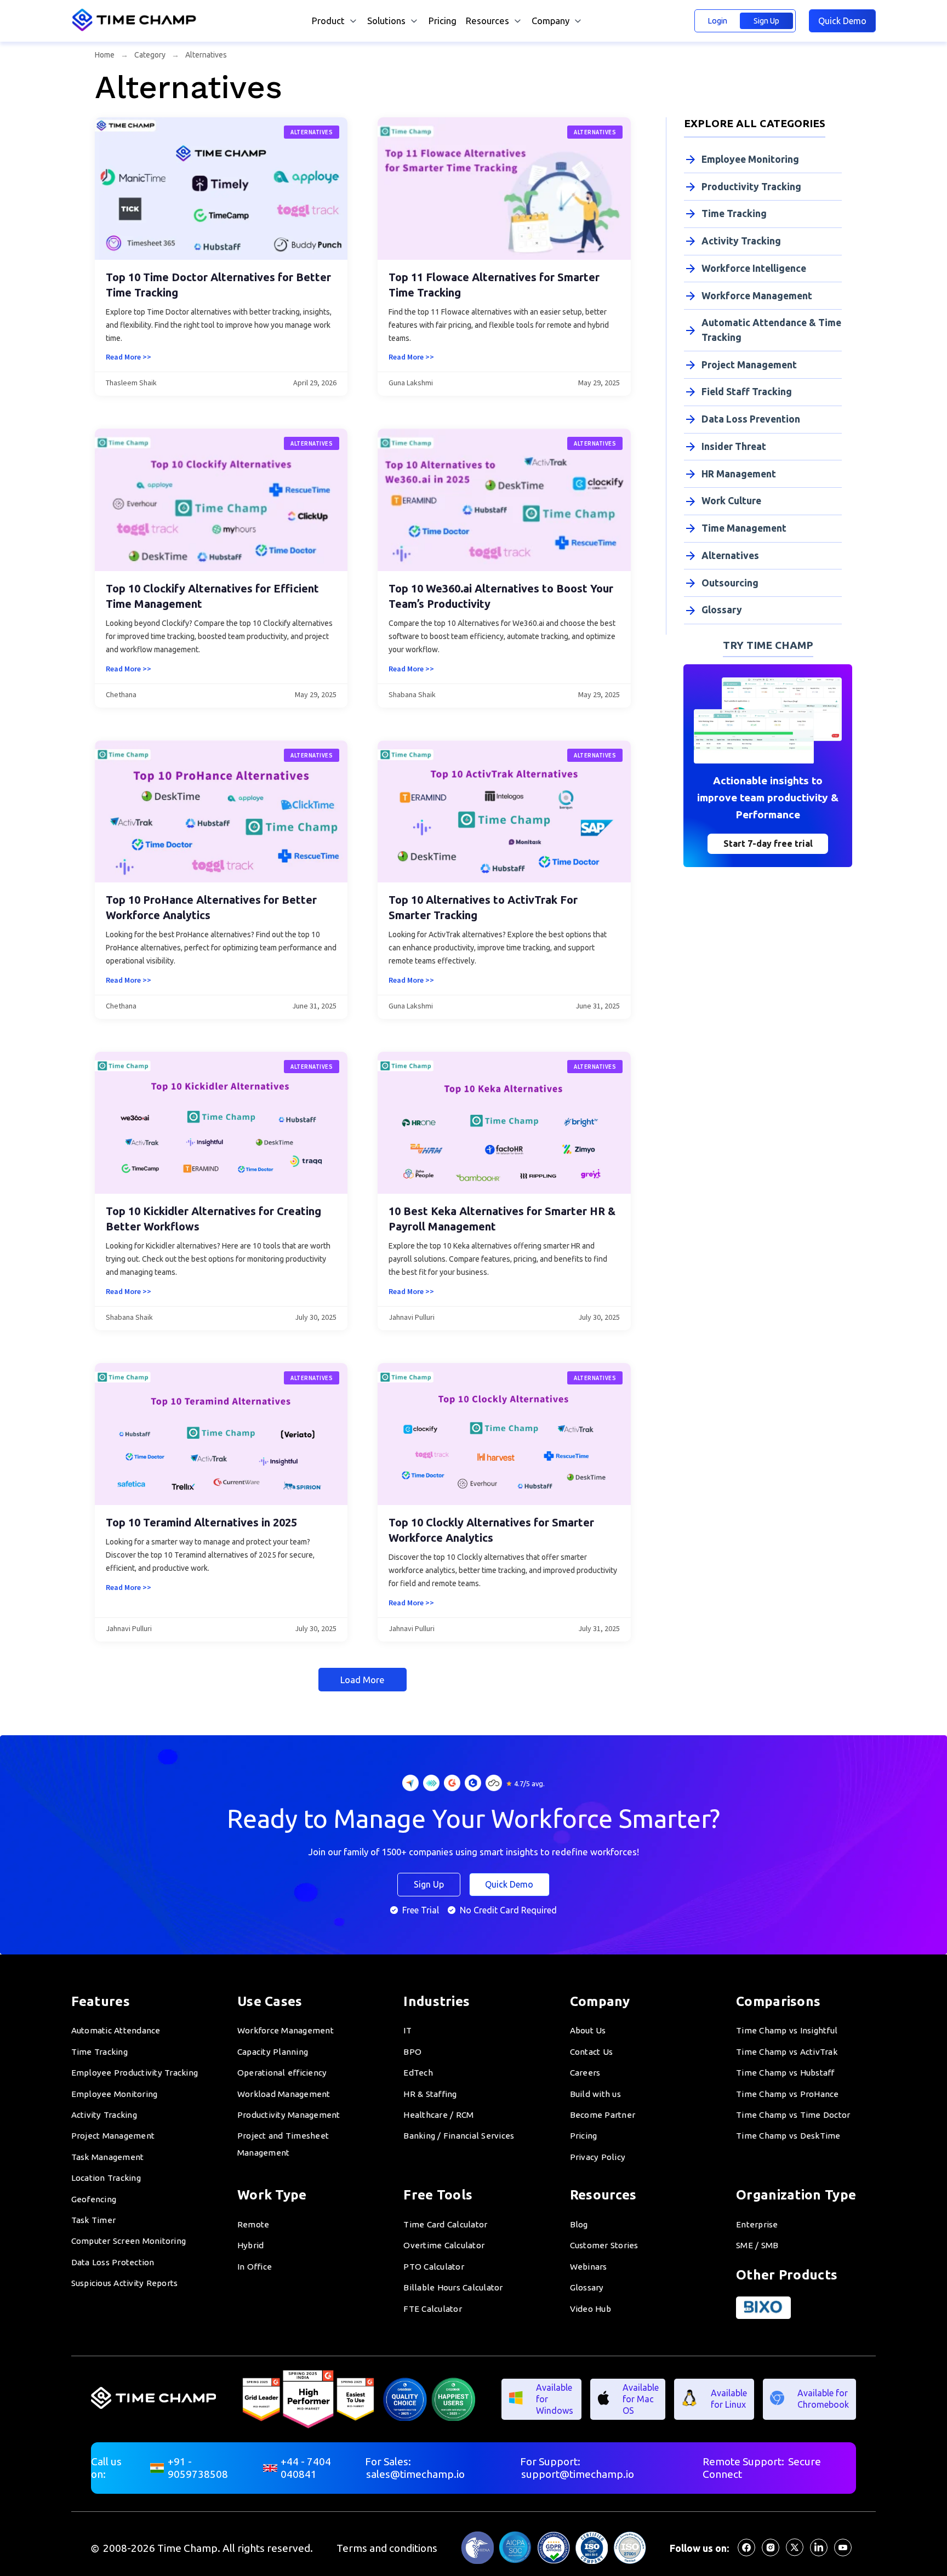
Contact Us (592, 2052)
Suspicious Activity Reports (125, 2283)
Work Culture (731, 501)
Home (105, 55)
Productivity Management (289, 2115)
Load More (363, 1680)
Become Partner (603, 2115)
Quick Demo (842, 21)
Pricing (443, 21)
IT (407, 2030)
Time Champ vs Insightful (787, 2030)
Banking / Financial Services (459, 2136)
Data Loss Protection (113, 2262)
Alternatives (730, 555)
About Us (588, 2030)
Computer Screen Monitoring (129, 2241)
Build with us (595, 2094)
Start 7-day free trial (768, 844)
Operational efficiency (282, 2073)
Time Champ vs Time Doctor (793, 2115)
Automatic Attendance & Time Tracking (771, 330)
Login (717, 21)
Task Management (108, 2157)
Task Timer (94, 2220)
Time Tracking (734, 213)
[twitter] (795, 2553)
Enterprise (757, 2224)
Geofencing (94, 2199)
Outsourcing (730, 583)
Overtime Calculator (444, 2245)
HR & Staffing (430, 2094)
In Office (255, 2267)
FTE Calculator (433, 2309)
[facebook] (746, 2553)
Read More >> (129, 357)
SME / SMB (757, 2245)
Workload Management (284, 2094)
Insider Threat (734, 446)
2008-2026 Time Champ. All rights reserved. (208, 2548)
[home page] (136, 29)
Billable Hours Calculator (453, 2287)
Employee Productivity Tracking (135, 2073)
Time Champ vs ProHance (788, 2094)
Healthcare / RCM (438, 2115)
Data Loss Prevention (751, 419)
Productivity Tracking (751, 187)
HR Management (739, 474)
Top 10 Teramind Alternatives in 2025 (201, 1522)
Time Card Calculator (445, 2224)
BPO (412, 2052)
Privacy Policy (598, 2157)
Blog (579, 2224)
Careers (585, 2073)
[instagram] (771, 2553)
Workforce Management (757, 296)
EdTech (418, 2073)
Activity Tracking (741, 241)
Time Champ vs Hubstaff (785, 2073)
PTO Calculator (434, 2267)
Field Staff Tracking (747, 392)
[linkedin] (819, 2553)
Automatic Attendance (116, 2030)
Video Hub (591, 2309)
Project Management (749, 365)
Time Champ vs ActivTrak (787, 2052)
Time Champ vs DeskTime (788, 2136)
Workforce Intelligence (754, 268)
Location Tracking (106, 2178)
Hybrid (251, 2245)
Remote (253, 2224)
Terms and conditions (387, 2548)
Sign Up (766, 21)
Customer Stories (604, 2245)
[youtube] (843, 2553)
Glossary (722, 610)
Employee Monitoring (750, 159)
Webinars (589, 2267)
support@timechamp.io (578, 2474)
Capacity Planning (273, 2052)
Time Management (744, 528)
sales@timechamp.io (415, 2474)
